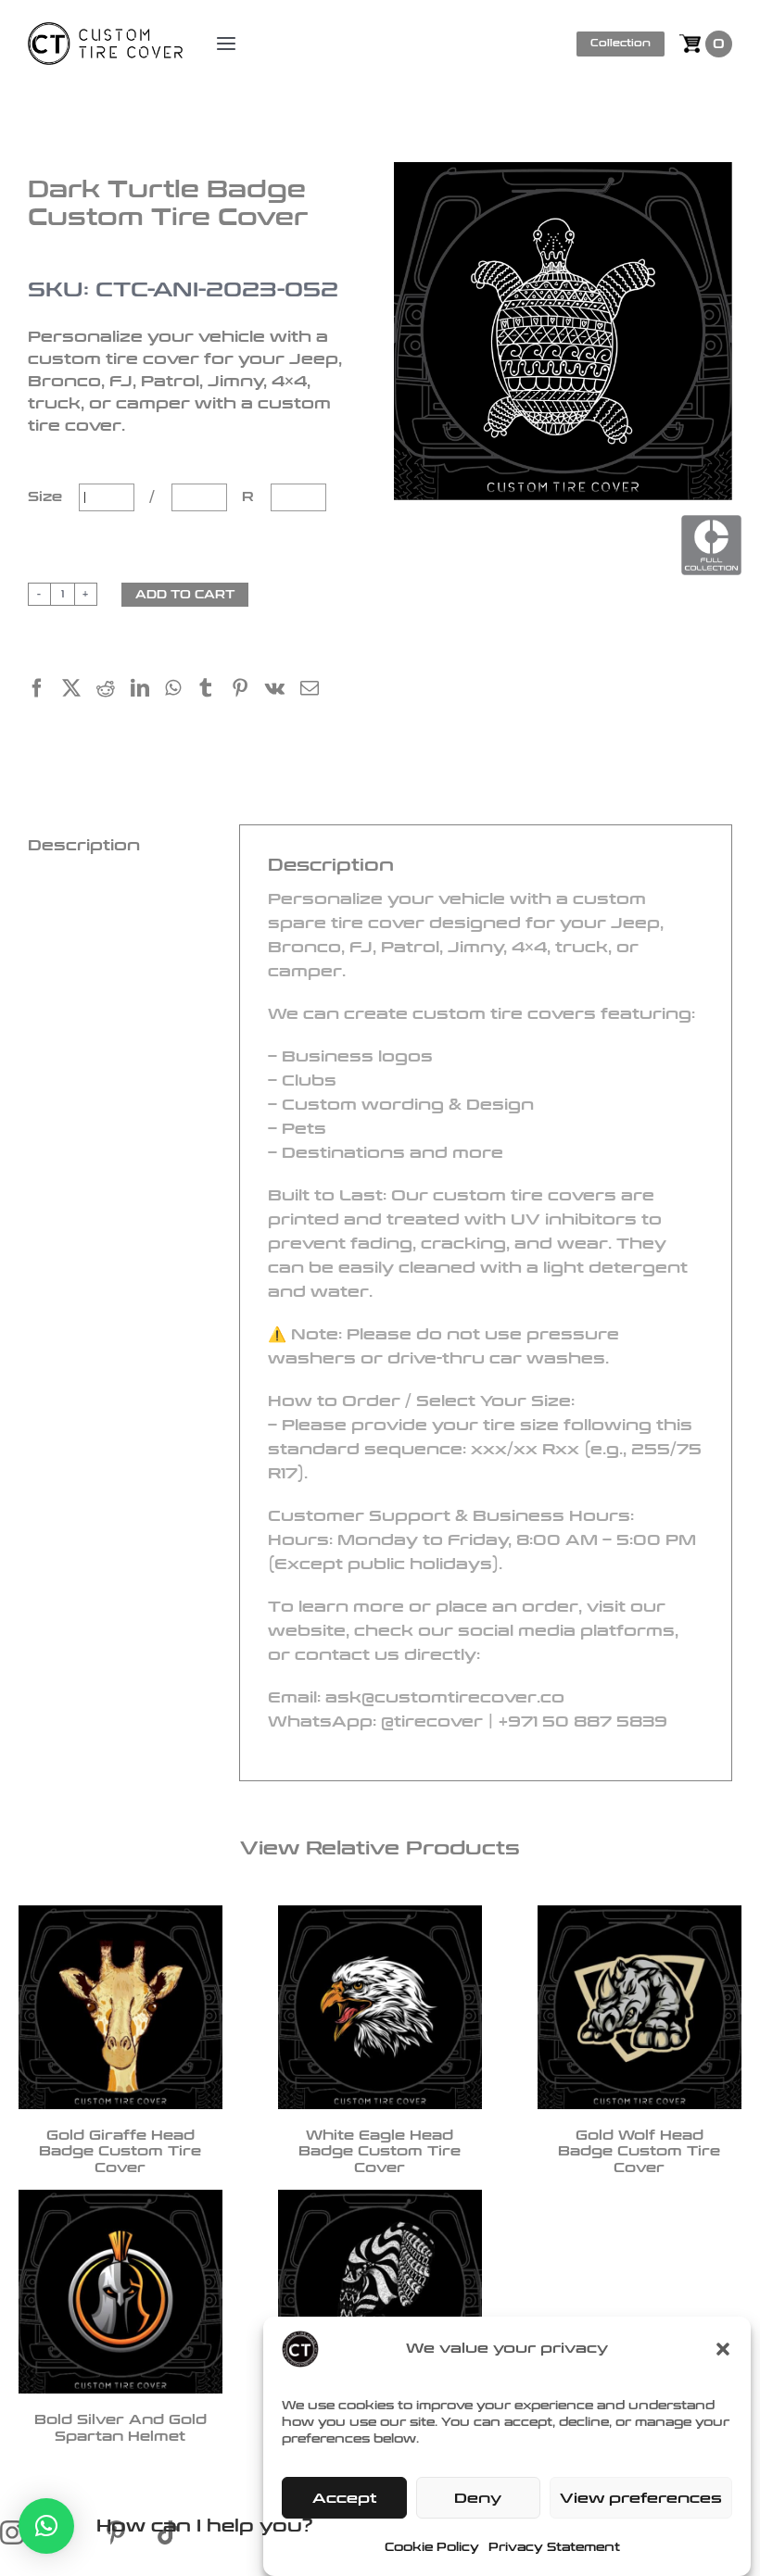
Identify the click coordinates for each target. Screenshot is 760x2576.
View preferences (641, 2498)
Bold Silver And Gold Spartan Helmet (120, 2428)
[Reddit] (114, 691)
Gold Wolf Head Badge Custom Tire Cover (639, 2152)
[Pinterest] (248, 691)
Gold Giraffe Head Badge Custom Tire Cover (120, 2152)
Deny (478, 2498)
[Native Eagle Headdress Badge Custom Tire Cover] (380, 2292)
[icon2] (78, 2531)
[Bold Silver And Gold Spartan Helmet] (120, 2292)
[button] (723, 2349)
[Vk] (283, 691)
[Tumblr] (214, 691)
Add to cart (185, 595)
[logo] (105, 32)
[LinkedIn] (148, 691)
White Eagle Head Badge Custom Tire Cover (380, 2152)
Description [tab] (84, 845)
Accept (344, 2498)
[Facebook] (45, 691)
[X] (79, 691)
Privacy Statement (554, 2547)
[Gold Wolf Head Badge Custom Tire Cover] (640, 2007)
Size (47, 497)
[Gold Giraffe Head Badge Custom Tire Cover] (120, 2007)
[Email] (317, 691)
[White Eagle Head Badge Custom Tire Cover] (380, 2007)
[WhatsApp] (181, 691)
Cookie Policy (432, 2547)
